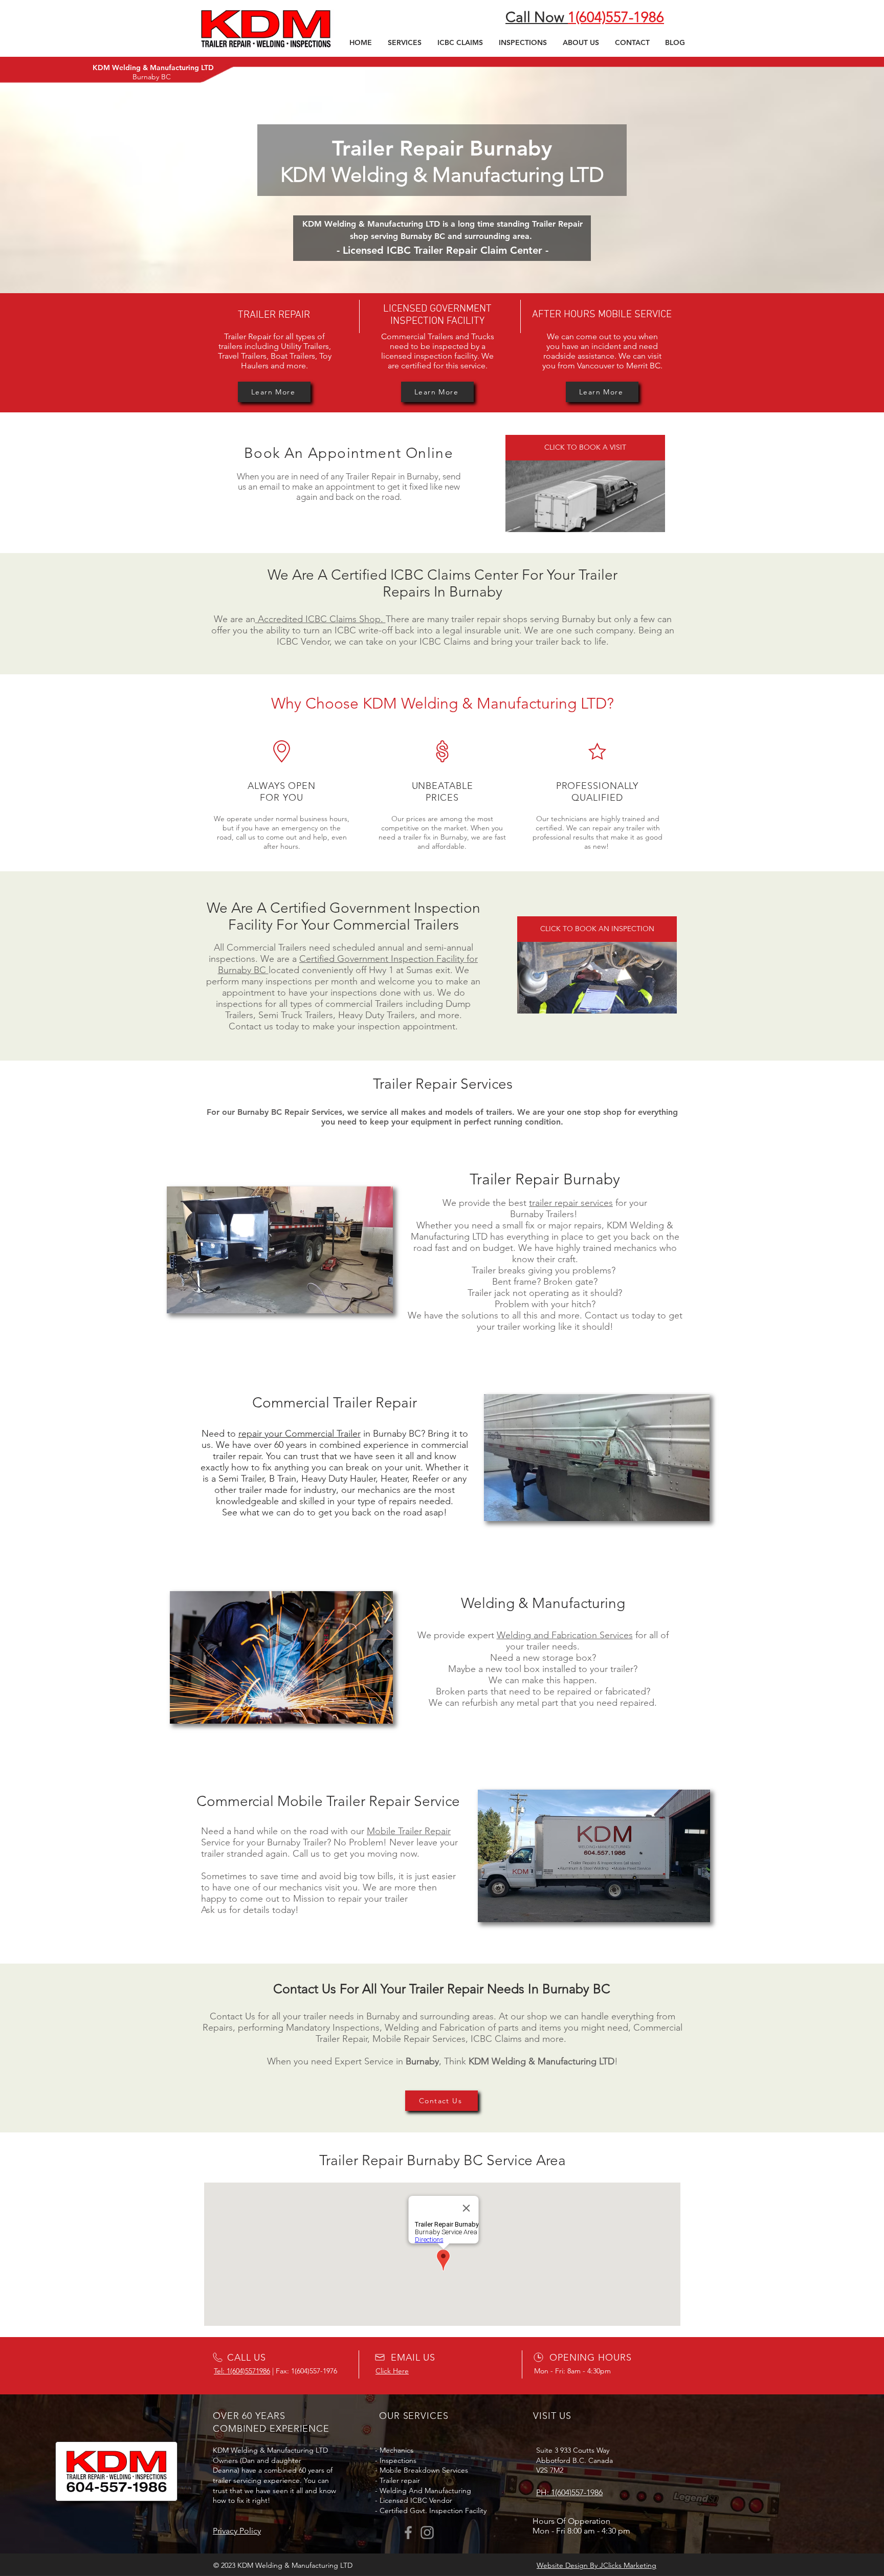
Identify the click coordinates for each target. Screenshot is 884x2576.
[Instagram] (427, 2533)
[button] (404, 42)
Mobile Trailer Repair (409, 1831)
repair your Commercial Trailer (300, 1434)
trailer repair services (571, 1203)
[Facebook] (408, 2533)
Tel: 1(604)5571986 (242, 2371)
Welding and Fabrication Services (565, 1635)
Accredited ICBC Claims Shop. (321, 619)
